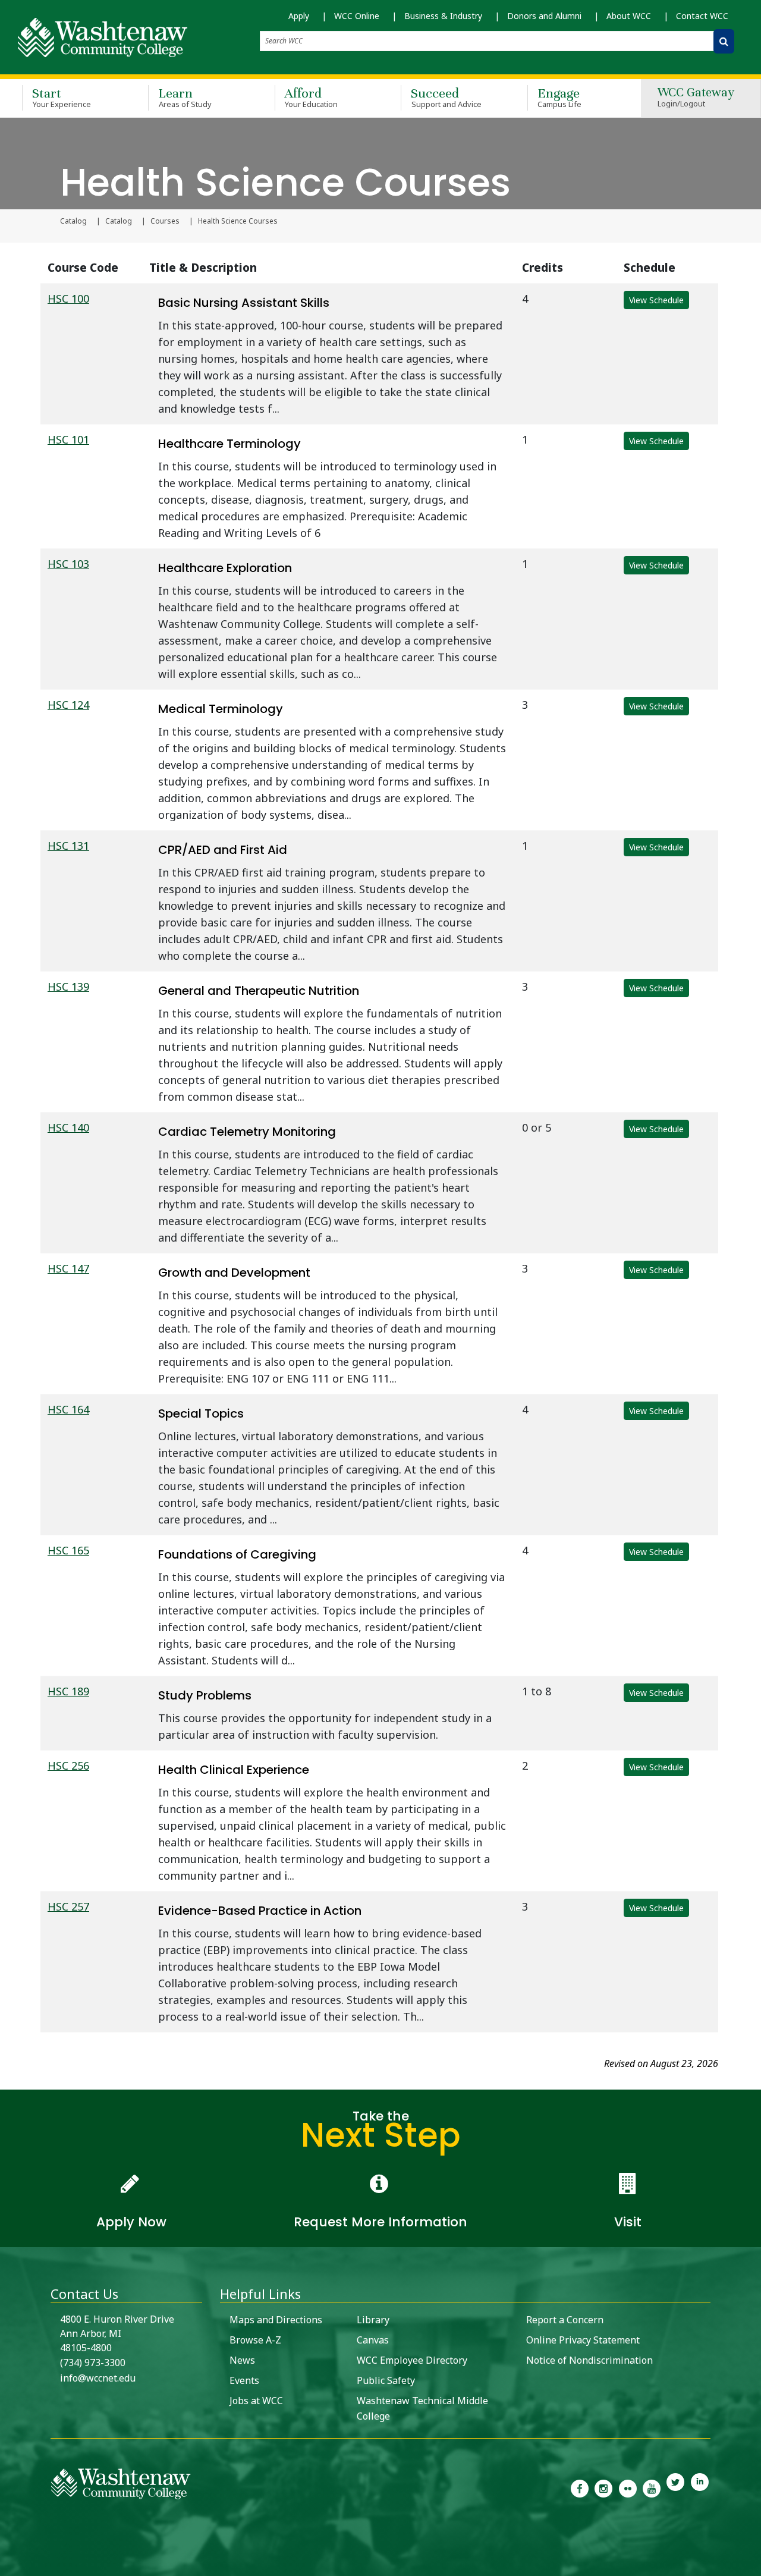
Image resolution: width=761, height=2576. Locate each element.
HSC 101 (68, 439)
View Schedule (656, 300)
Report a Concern (565, 2320)
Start (62, 97)
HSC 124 (68, 705)
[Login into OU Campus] (7, 2566)
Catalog (73, 221)
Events (244, 2380)
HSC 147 (68, 1268)
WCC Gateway (696, 98)
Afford (312, 97)
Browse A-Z (255, 2340)
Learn (185, 97)
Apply (299, 16)
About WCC (629, 16)
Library (373, 2320)
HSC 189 (68, 1691)
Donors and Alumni (544, 16)
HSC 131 (68, 846)
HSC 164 (68, 1409)
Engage (560, 97)
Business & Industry (443, 16)
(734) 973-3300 (93, 2363)
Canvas (373, 2340)
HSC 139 (68, 987)
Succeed (446, 97)
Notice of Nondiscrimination (589, 2360)
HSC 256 (68, 1765)
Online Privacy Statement (583, 2340)
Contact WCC (702, 16)
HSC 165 (68, 1550)
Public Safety (386, 2380)
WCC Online (357, 16)
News (242, 2360)
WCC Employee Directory (412, 2360)
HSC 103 (68, 564)
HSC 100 (68, 299)
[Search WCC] (724, 41)
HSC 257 (68, 1906)
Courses (165, 221)
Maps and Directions (276, 2320)
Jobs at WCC (256, 2401)
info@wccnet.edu (98, 2378)
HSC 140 (68, 1127)
